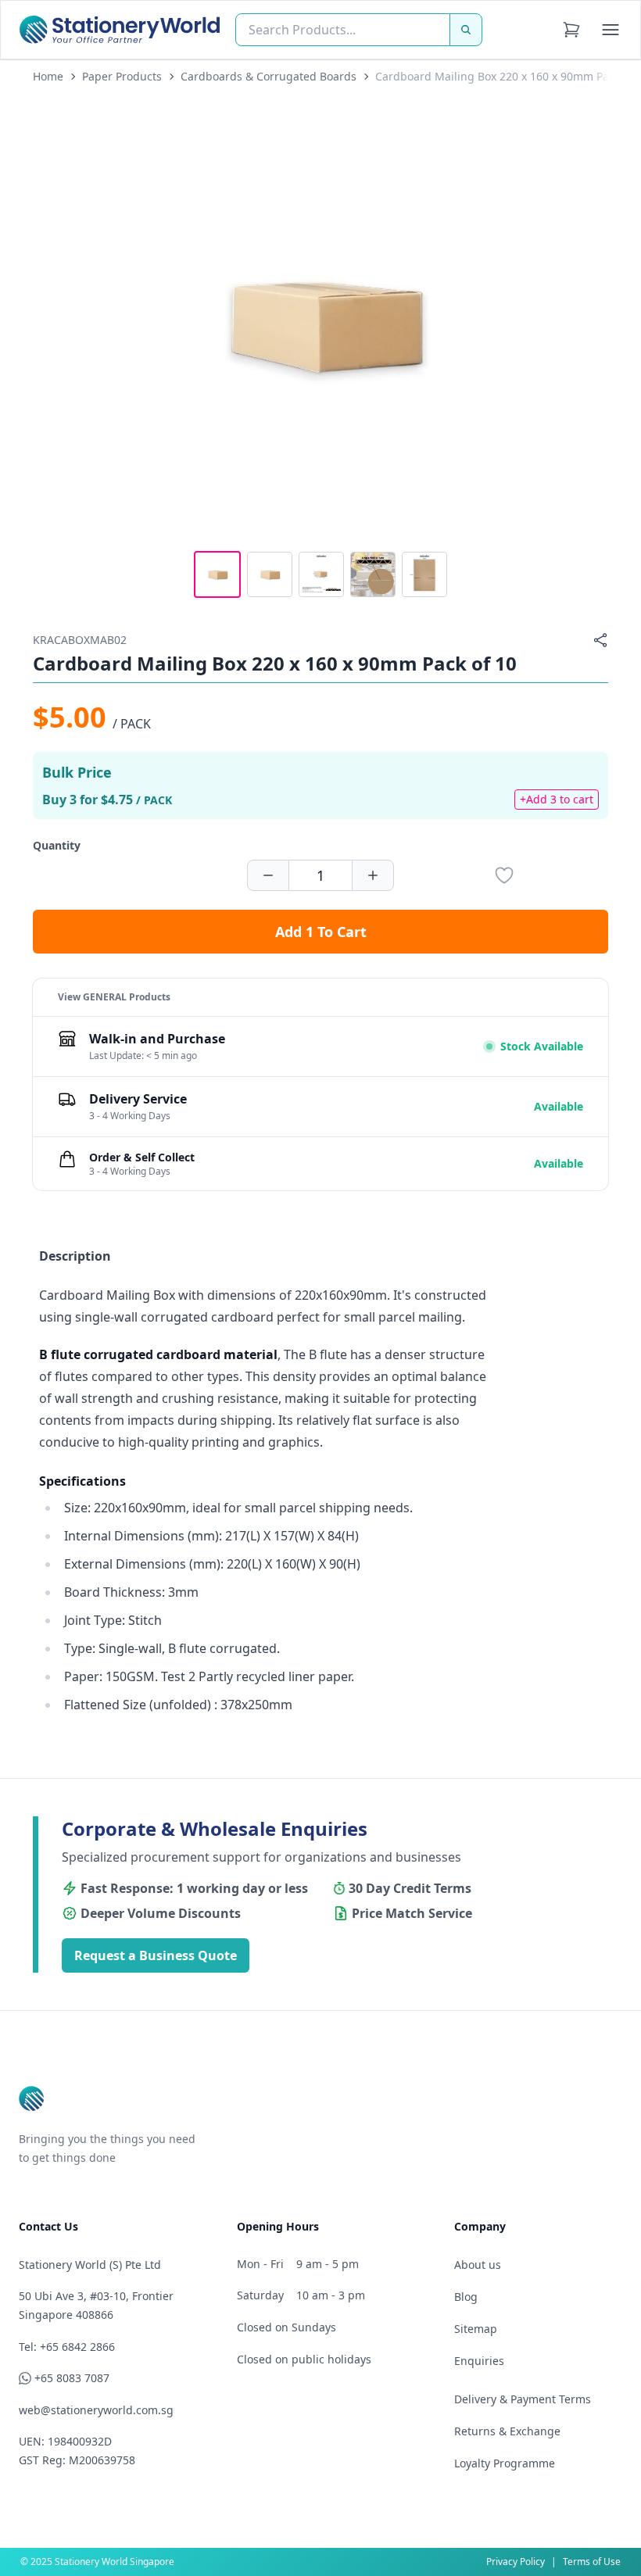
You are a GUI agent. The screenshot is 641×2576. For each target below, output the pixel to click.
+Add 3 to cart (557, 799)
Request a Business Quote (156, 1955)
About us (478, 2265)
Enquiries (479, 2361)
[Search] (466, 30)
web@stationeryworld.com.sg (96, 2410)
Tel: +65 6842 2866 (67, 2347)
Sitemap (476, 2329)
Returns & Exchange (507, 2431)
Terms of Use (592, 2562)
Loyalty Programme (505, 2463)
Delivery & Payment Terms (523, 2399)
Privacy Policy (516, 2562)
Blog (466, 2297)
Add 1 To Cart (321, 932)
